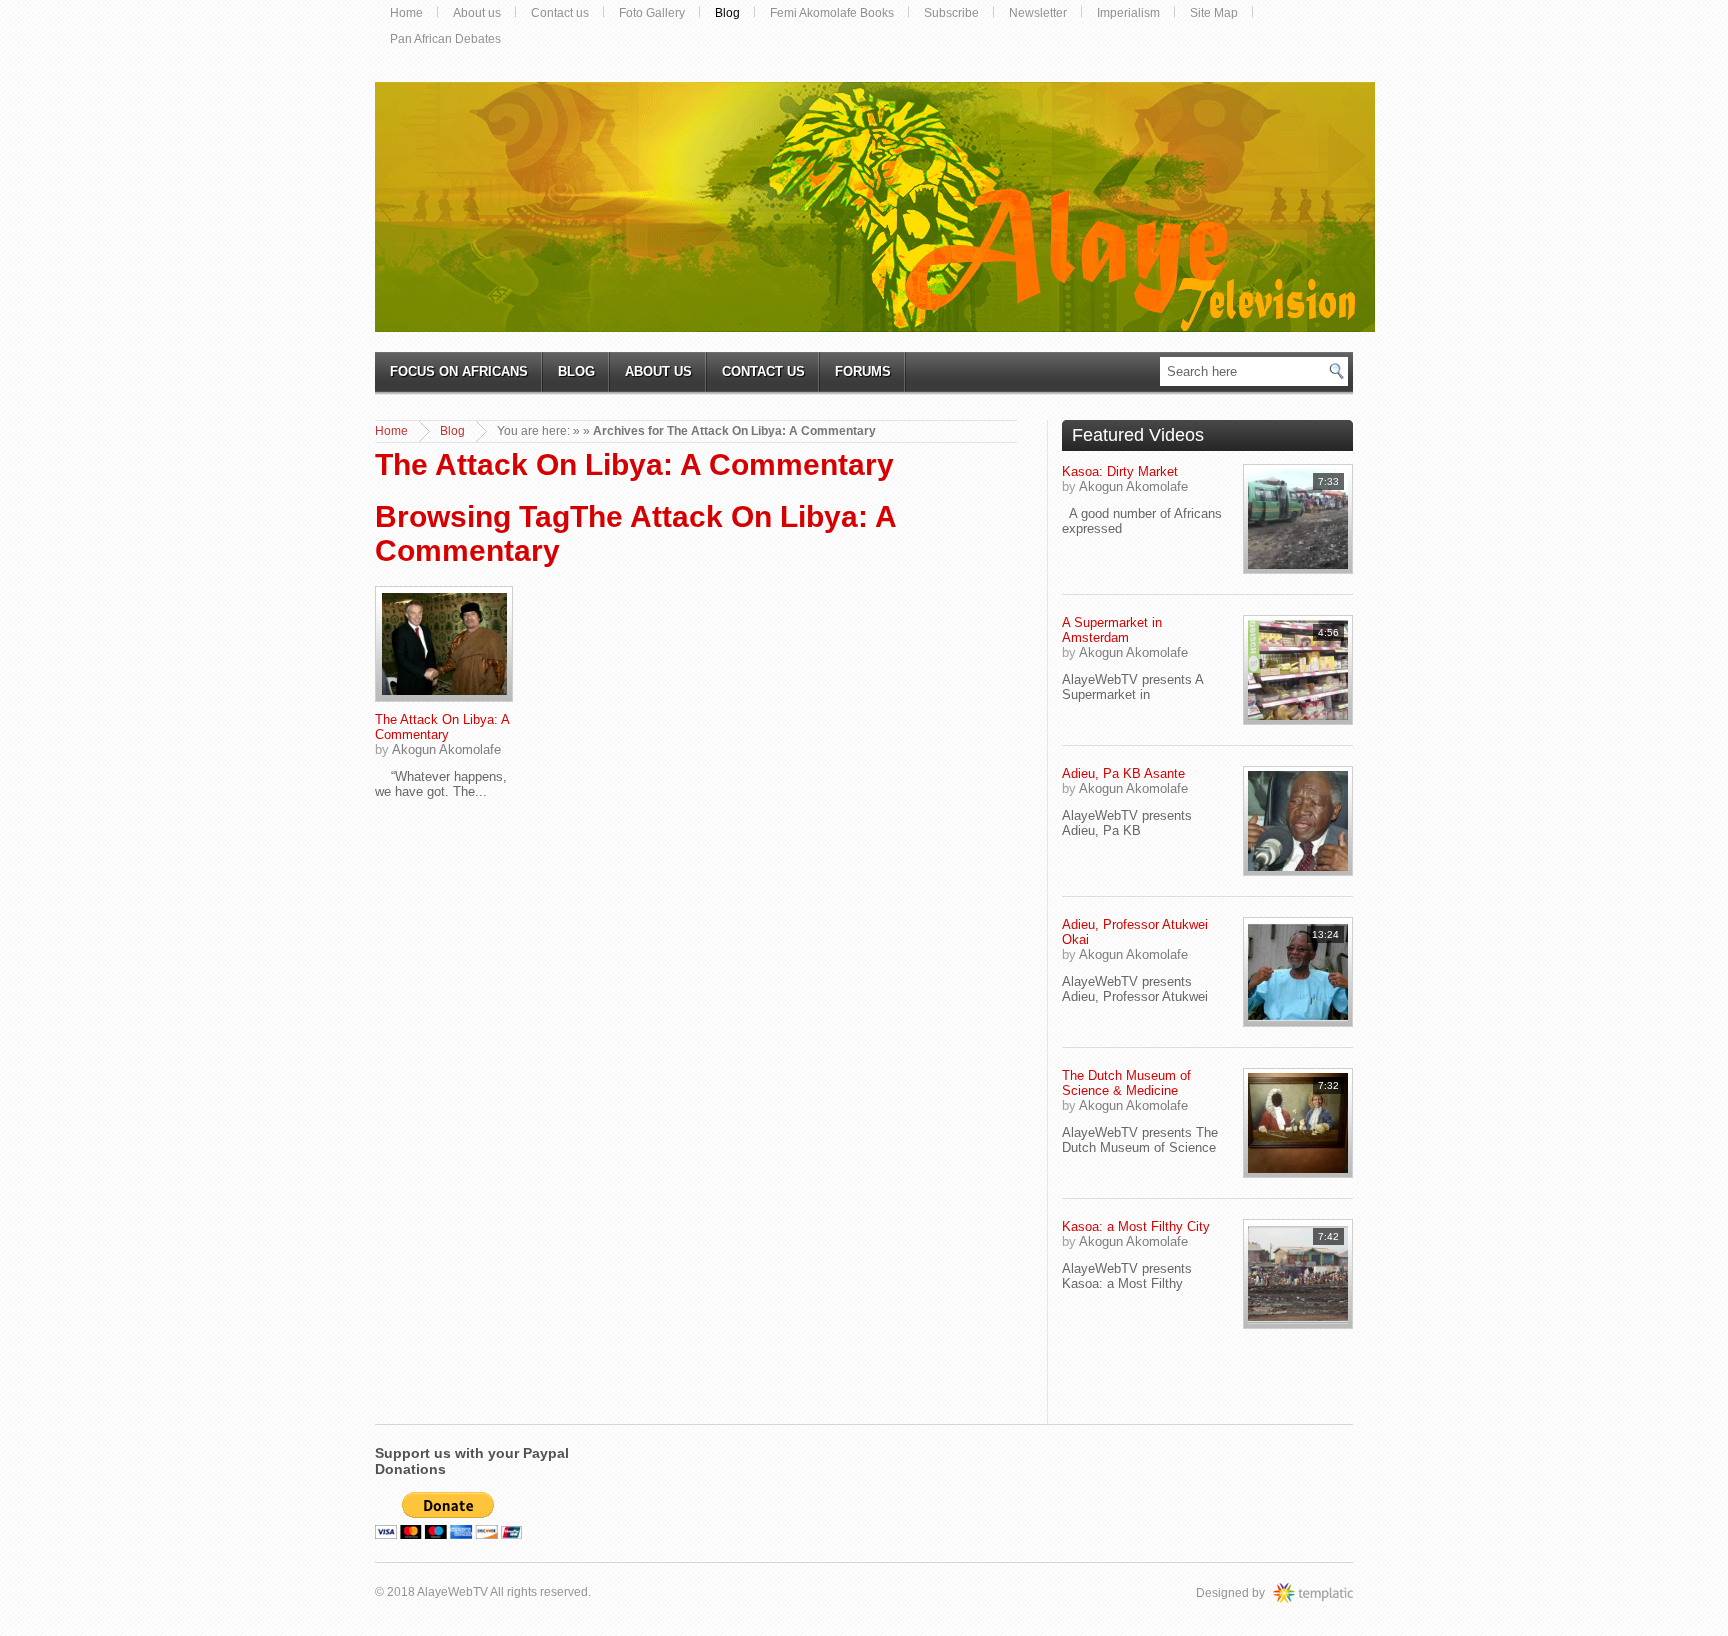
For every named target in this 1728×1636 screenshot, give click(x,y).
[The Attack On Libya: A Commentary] (444, 644)
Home (406, 13)
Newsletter (1038, 13)
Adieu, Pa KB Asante (1123, 773)
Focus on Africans (459, 371)
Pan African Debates (445, 39)
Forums (863, 371)
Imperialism (1128, 13)
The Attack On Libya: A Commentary (442, 727)
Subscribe (951, 13)
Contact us (560, 13)
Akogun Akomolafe (446, 749)
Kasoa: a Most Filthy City (1136, 1226)
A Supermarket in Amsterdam (1112, 630)
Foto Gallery (652, 13)
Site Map (1214, 13)
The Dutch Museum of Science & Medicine (1126, 1083)
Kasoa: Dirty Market (1120, 471)
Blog (727, 13)
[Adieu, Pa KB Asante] (1298, 821)
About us (477, 13)
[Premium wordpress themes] (1333, 1593)
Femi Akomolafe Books (832, 13)
